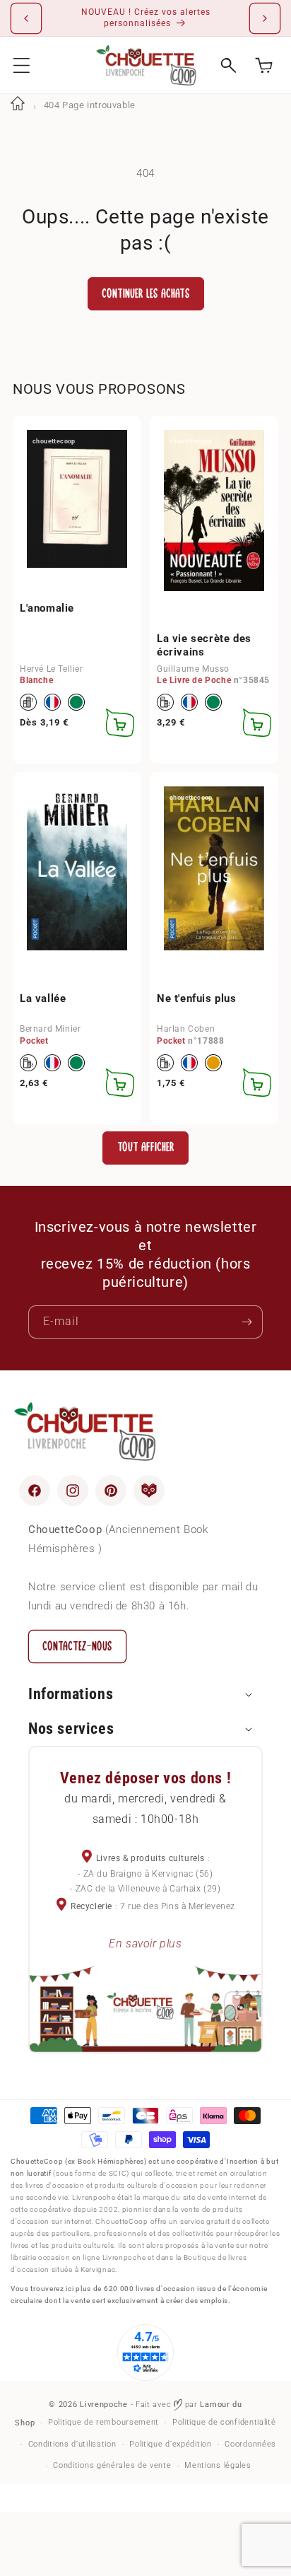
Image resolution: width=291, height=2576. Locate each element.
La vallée (43, 998)
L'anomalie (47, 608)
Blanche (36, 680)
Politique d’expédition (170, 2444)
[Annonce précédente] (26, 18)
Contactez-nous (77, 1647)
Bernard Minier (50, 1029)
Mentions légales (218, 2465)
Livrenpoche (104, 2405)
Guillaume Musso (193, 669)
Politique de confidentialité (224, 2422)
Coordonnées (250, 2444)
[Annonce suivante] (265, 18)
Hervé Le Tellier (52, 669)
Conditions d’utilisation (72, 2444)
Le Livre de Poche (194, 680)
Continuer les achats (146, 294)
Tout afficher (146, 1147)
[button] (22, 65)
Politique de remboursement (103, 2422)
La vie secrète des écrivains (204, 646)
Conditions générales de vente (112, 2465)
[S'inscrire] (247, 1322)
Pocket (34, 1041)
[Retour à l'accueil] (18, 105)
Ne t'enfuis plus (197, 998)
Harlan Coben (186, 1029)
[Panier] (264, 65)
